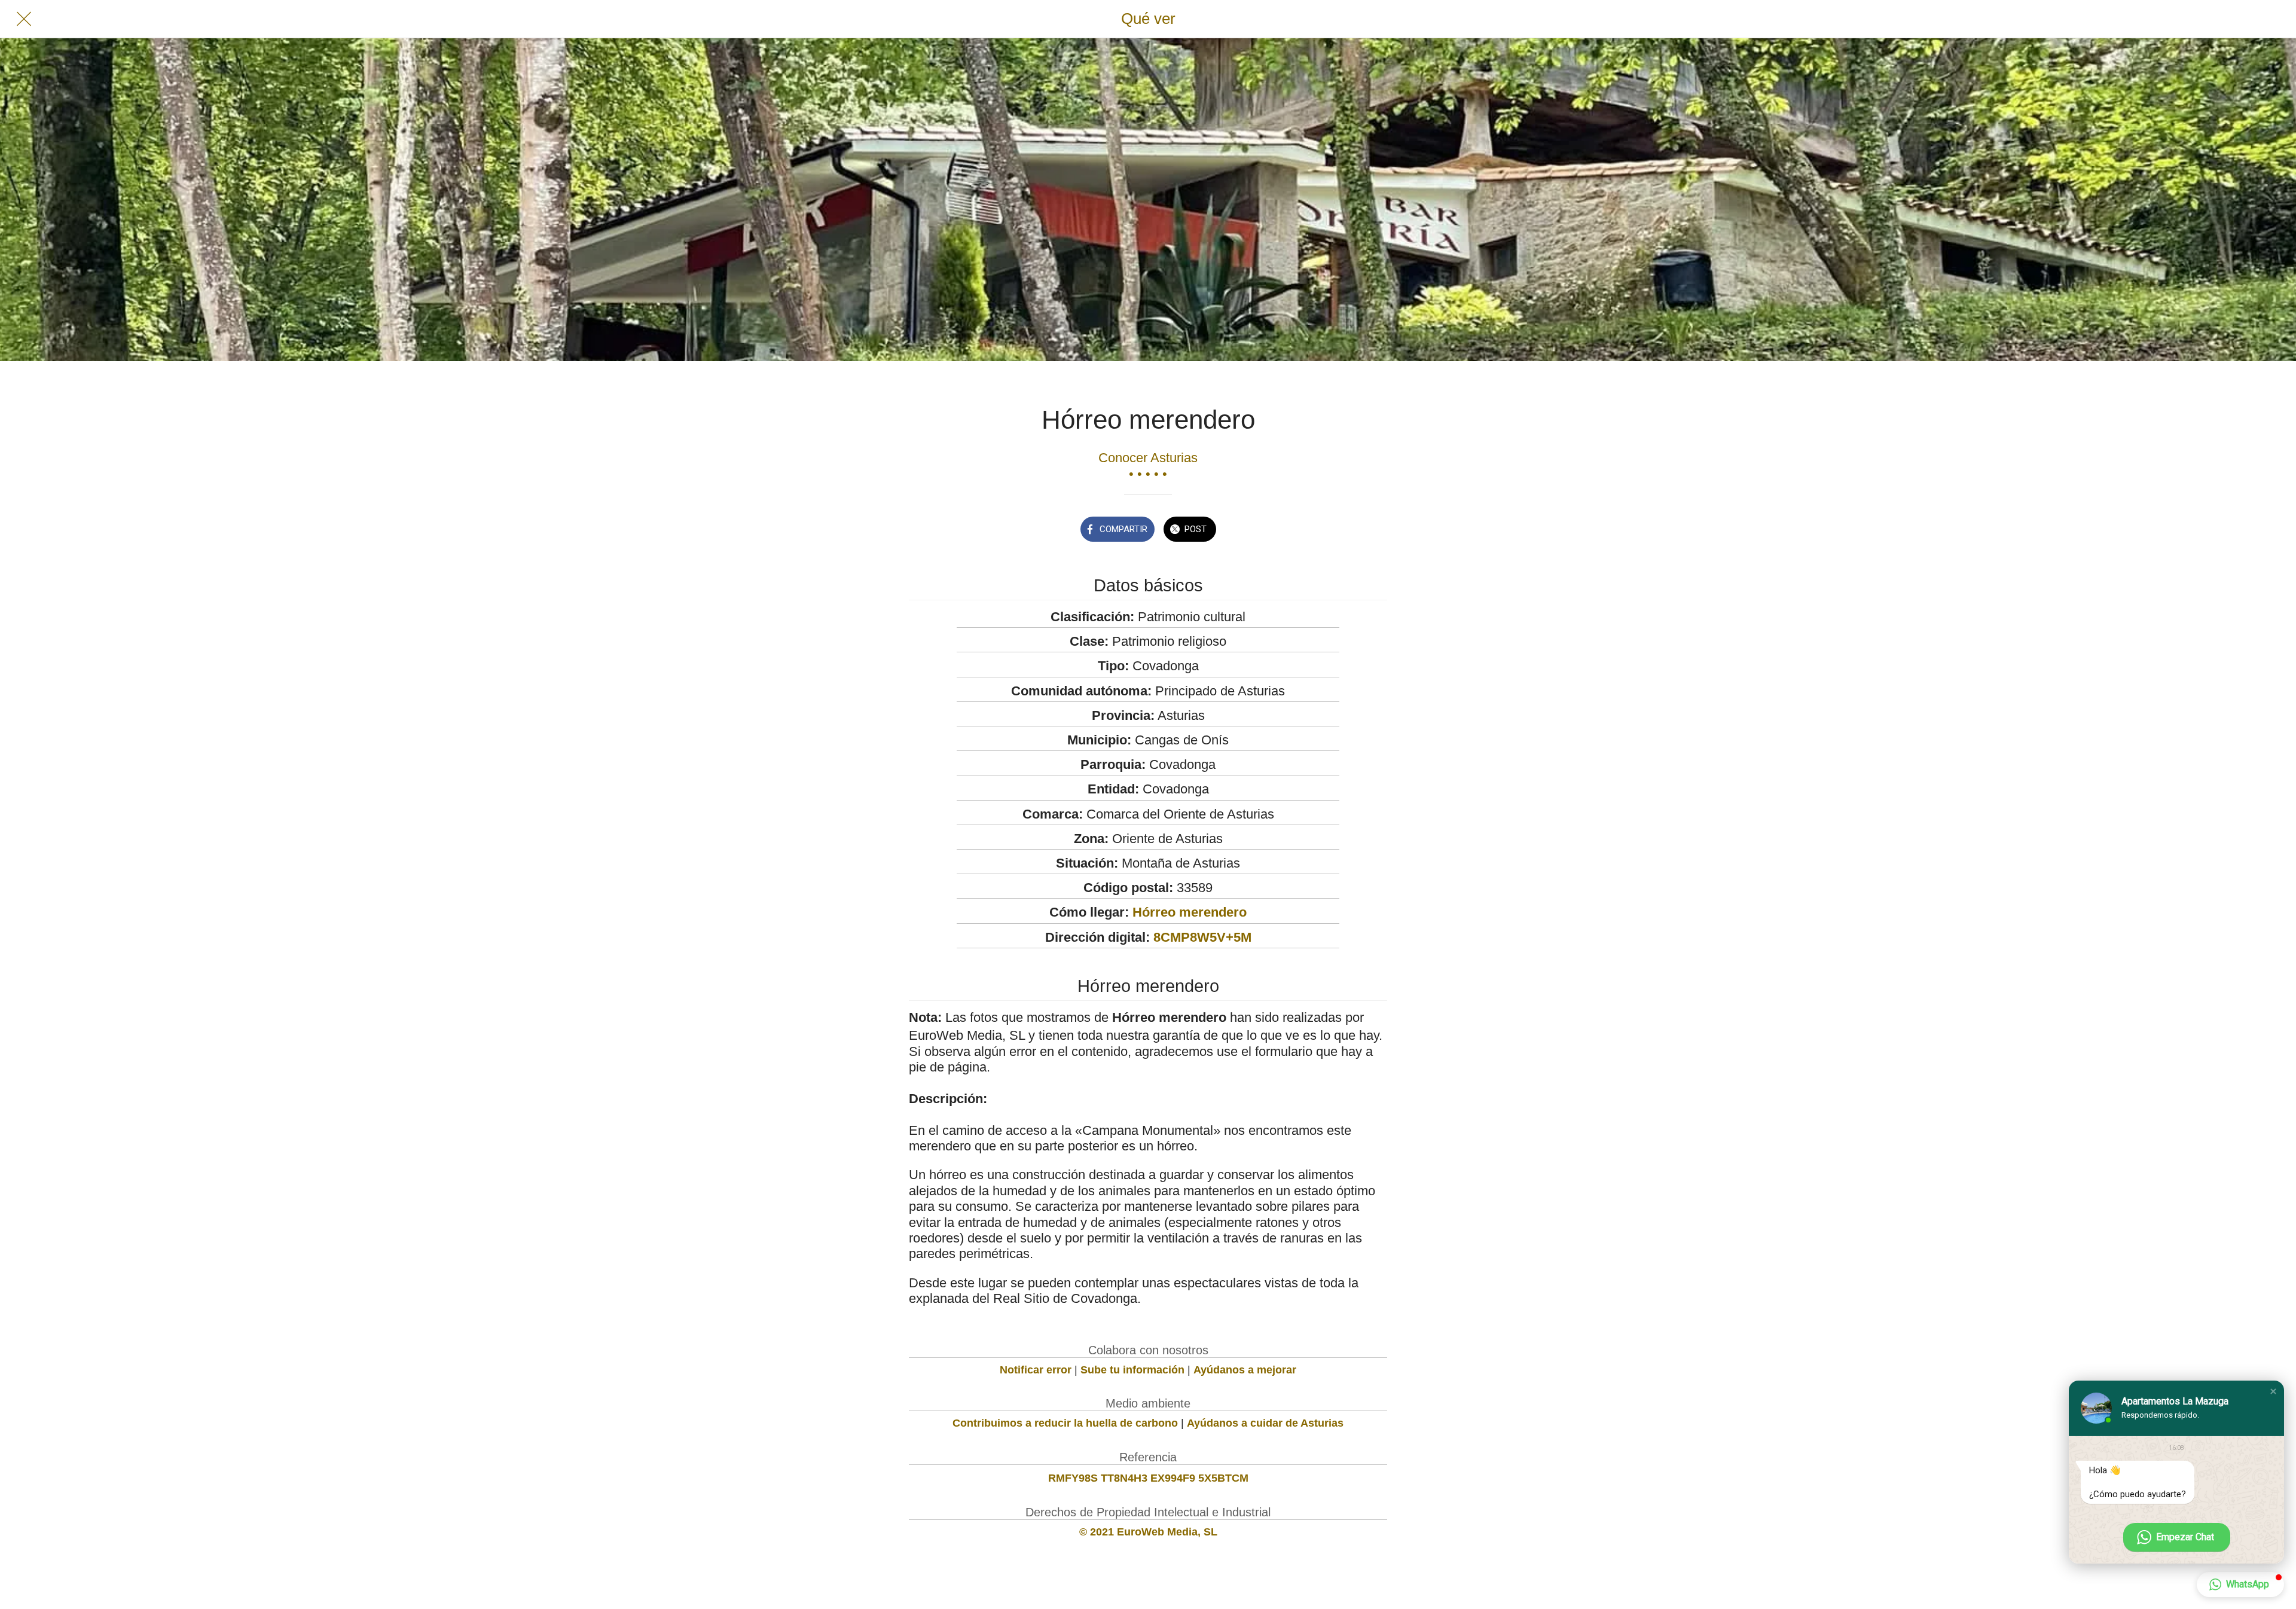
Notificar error (1036, 1370)
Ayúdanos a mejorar (1245, 1370)
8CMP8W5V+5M (1202, 937)
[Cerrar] (24, 19)
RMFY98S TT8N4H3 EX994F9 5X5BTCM (1148, 1478)
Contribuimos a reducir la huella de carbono (1065, 1423)
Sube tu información (1132, 1370)
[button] (2273, 1391)
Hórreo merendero (1190, 912)
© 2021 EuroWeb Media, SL (1148, 1532)
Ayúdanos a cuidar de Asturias (1265, 1423)
